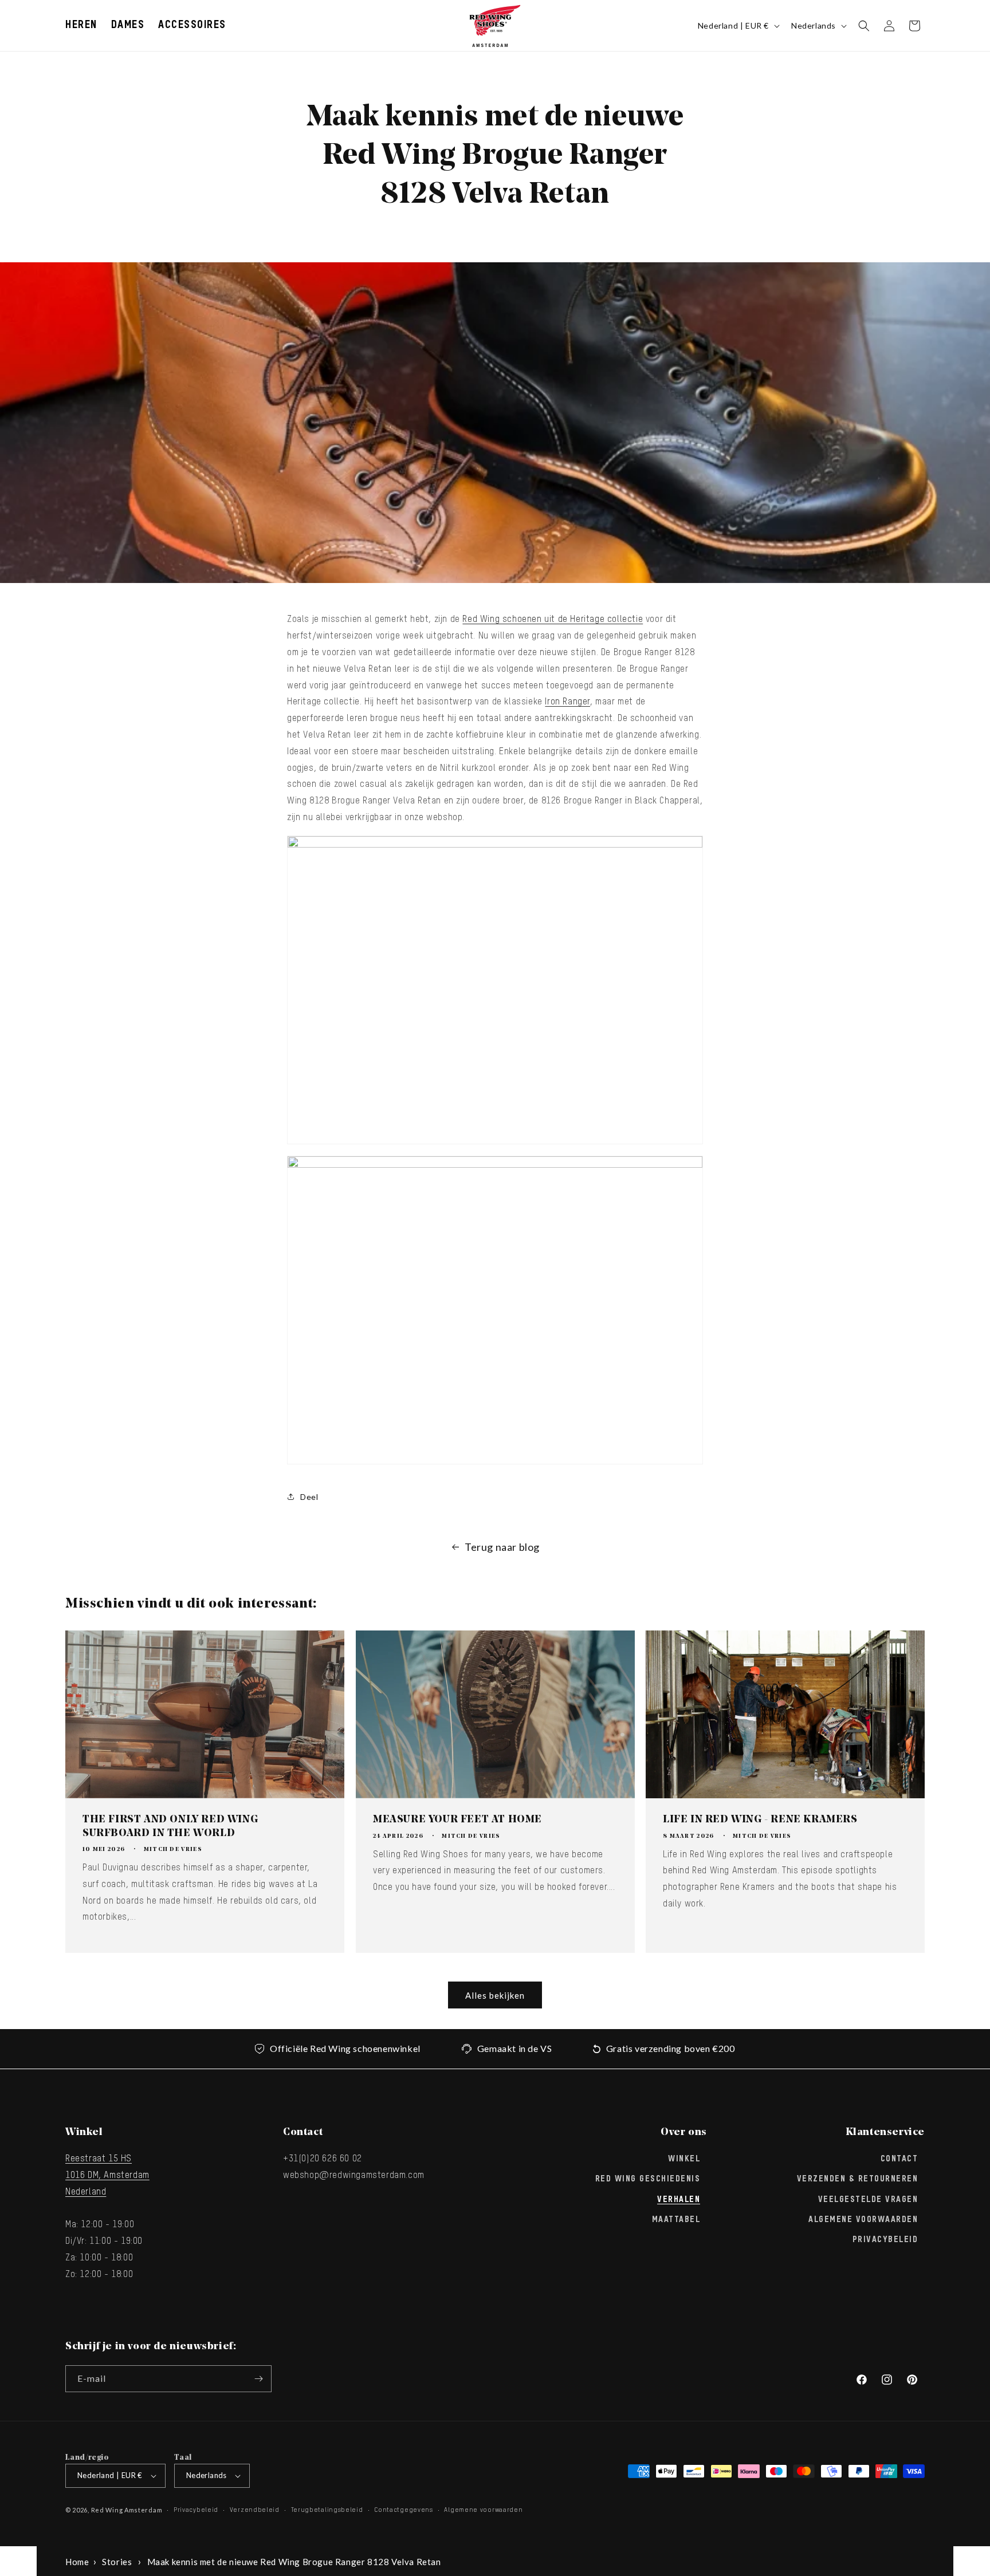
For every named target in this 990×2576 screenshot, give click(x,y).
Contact (899, 2159)
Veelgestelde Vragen (868, 2200)
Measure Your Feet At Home (457, 1820)
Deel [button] (309, 1497)
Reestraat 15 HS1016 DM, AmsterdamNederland (107, 2176)
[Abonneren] (258, 2379)
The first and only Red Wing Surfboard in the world (170, 1827)
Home (77, 2562)
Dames (128, 25)
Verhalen (679, 2200)
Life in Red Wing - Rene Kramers (760, 1820)
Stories (117, 2562)
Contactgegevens (404, 2510)
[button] (81, 25)
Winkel (684, 2159)
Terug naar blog (502, 1547)
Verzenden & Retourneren (858, 2179)
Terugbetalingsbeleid (327, 2510)
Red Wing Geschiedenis (648, 2179)
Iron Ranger (567, 702)
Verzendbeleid (255, 2510)
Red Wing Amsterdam (127, 2510)
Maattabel (676, 2220)
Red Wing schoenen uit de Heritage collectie (553, 620)
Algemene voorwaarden (483, 2510)
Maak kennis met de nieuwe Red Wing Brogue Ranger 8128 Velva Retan (294, 2562)
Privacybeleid (885, 2240)
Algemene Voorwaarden (863, 2220)
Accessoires (192, 25)
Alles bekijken (495, 1995)
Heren (81, 25)
